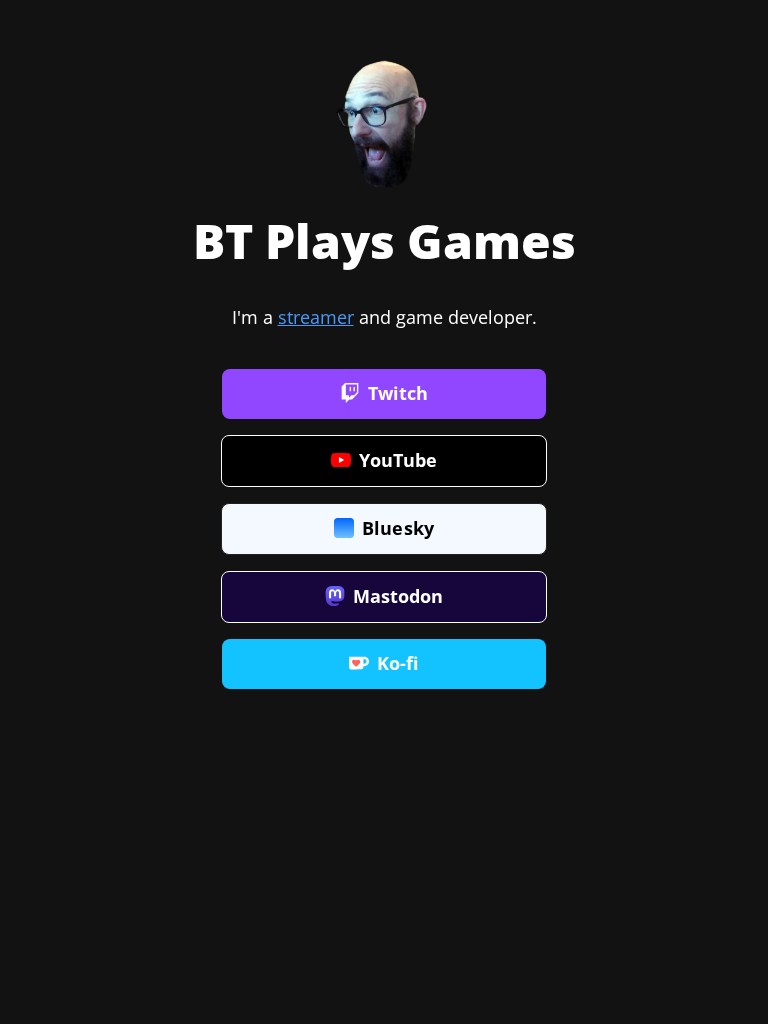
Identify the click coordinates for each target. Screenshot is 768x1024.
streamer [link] (316, 317)
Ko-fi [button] (398, 663)
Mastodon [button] (398, 596)
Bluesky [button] (398, 528)
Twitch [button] (398, 393)
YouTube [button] (398, 460)
